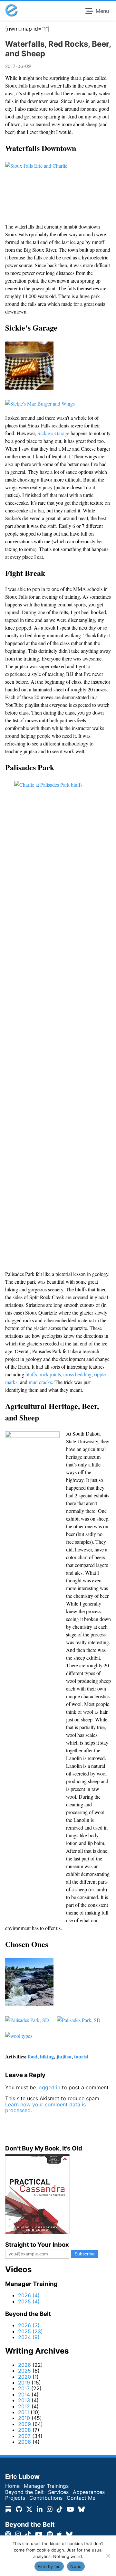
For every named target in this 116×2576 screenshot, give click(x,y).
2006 (24, 2442)
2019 (24, 2383)
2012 (24, 2406)
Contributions (46, 2498)
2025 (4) (29, 2301)
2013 (24, 2400)
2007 (24, 2436)
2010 (24, 2418)
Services (58, 2492)
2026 (24, 2365)
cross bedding (77, 1374)
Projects (15, 2498)
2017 (24, 2388)
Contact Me (81, 2498)
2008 (24, 2430)
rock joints (50, 1374)
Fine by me (49, 2566)
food (33, 2056)
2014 (24, 2394)
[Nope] (108, 2556)
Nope (76, 2566)
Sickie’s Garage (53, 433)
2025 (24, 2371)
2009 (24, 2424)
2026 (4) (29, 2295)
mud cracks (40, 1382)
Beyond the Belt (24, 2492)
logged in (49, 2087)
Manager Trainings (46, 2486)
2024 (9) (29, 2337)
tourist (81, 2056)
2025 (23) (30, 2331)
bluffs (31, 1374)
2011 (24, 2412)
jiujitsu (64, 2056)
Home (12, 2486)
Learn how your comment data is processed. (45, 2107)
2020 (24, 2377)
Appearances (89, 2492)
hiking (47, 2056)
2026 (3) (29, 2325)
